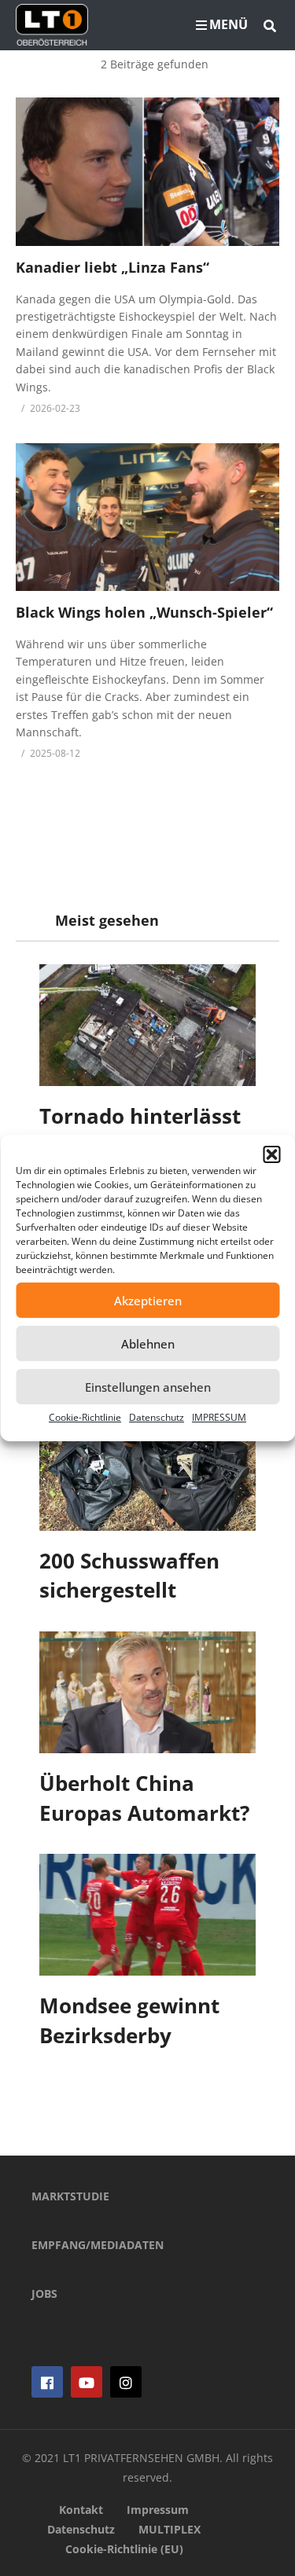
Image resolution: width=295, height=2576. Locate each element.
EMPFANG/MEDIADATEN (98, 2245)
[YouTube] (87, 2382)
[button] (271, 1154)
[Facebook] (47, 2382)
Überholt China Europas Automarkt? (144, 1798)
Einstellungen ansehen (148, 1387)
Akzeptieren (148, 1301)
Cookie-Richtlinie (85, 1417)
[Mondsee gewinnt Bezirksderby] (147, 1915)
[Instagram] (126, 2382)
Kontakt (81, 2510)
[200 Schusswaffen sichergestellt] (147, 1470)
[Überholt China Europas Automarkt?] (147, 1692)
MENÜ (229, 24)
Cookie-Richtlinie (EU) (124, 2549)
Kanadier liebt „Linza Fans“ (112, 267)
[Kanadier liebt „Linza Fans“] (147, 171)
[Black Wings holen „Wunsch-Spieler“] (147, 517)
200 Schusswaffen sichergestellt (129, 1576)
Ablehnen (148, 1344)
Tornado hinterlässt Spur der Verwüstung (146, 1131)
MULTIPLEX (170, 2529)
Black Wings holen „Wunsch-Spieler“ (144, 612)
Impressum (158, 2510)
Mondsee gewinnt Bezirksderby (129, 2020)
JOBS (44, 2293)
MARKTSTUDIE (70, 2196)
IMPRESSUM (219, 1417)
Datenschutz (157, 1417)
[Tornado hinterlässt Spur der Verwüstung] (147, 1025)
